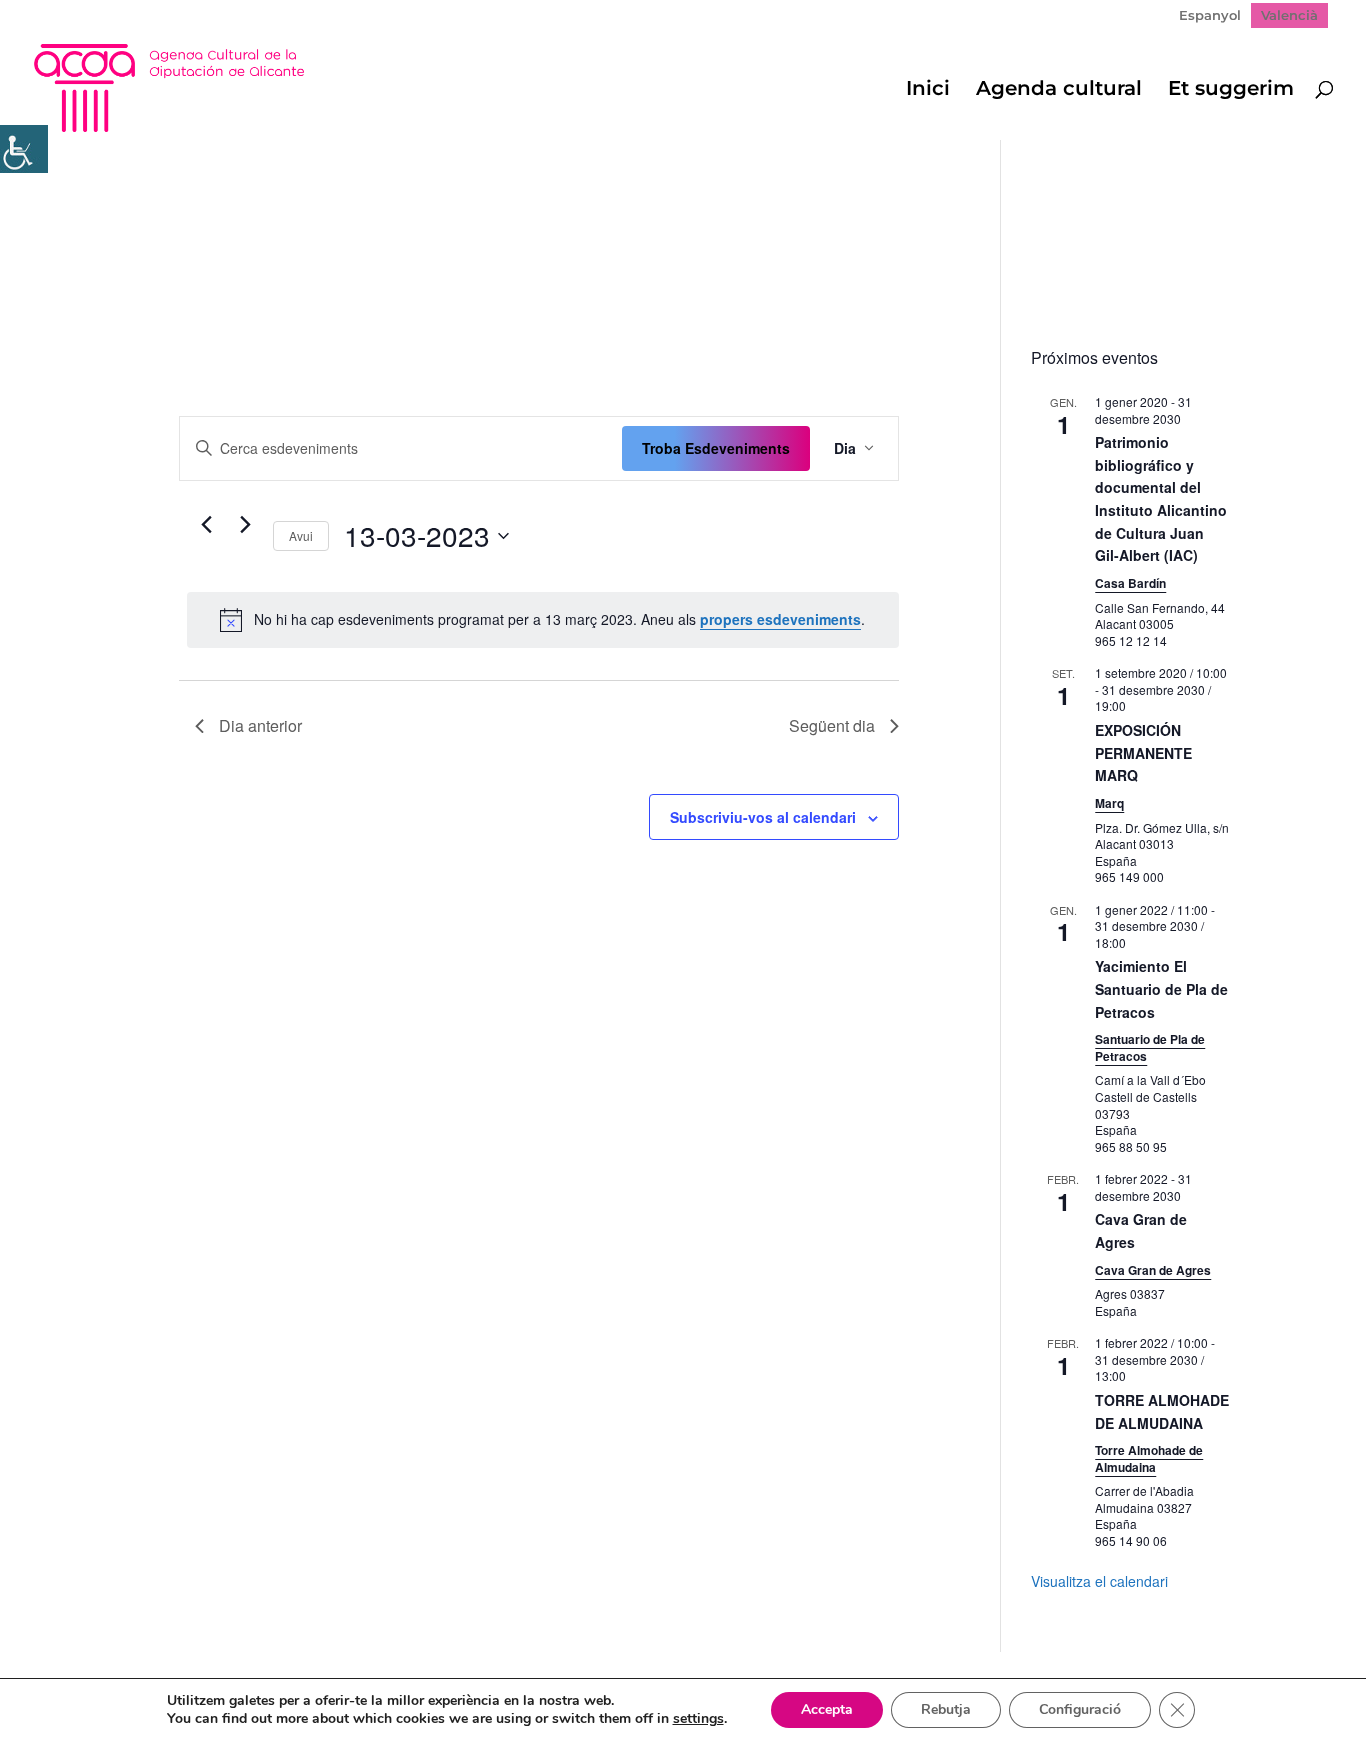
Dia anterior (260, 725)
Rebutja (946, 1709)
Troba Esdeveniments (716, 448)
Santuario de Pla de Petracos (1150, 1047)
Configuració (1080, 1709)
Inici (928, 90)
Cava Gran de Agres (1153, 1270)
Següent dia (832, 725)
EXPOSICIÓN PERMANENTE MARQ (1143, 752)
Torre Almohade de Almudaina (1149, 1458)
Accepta (827, 1709)
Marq (1109, 803)
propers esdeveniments (780, 619)
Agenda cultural (1059, 90)
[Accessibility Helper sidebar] (24, 149)
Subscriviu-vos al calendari (763, 817)
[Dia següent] (246, 525)
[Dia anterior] (207, 525)
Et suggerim (1231, 90)
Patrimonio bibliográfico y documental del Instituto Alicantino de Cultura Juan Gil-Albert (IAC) (1161, 498)
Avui (301, 535)
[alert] (543, 620)
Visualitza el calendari (1099, 1581)
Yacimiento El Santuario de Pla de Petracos (1161, 988)
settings (698, 1719)
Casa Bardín (1130, 583)
